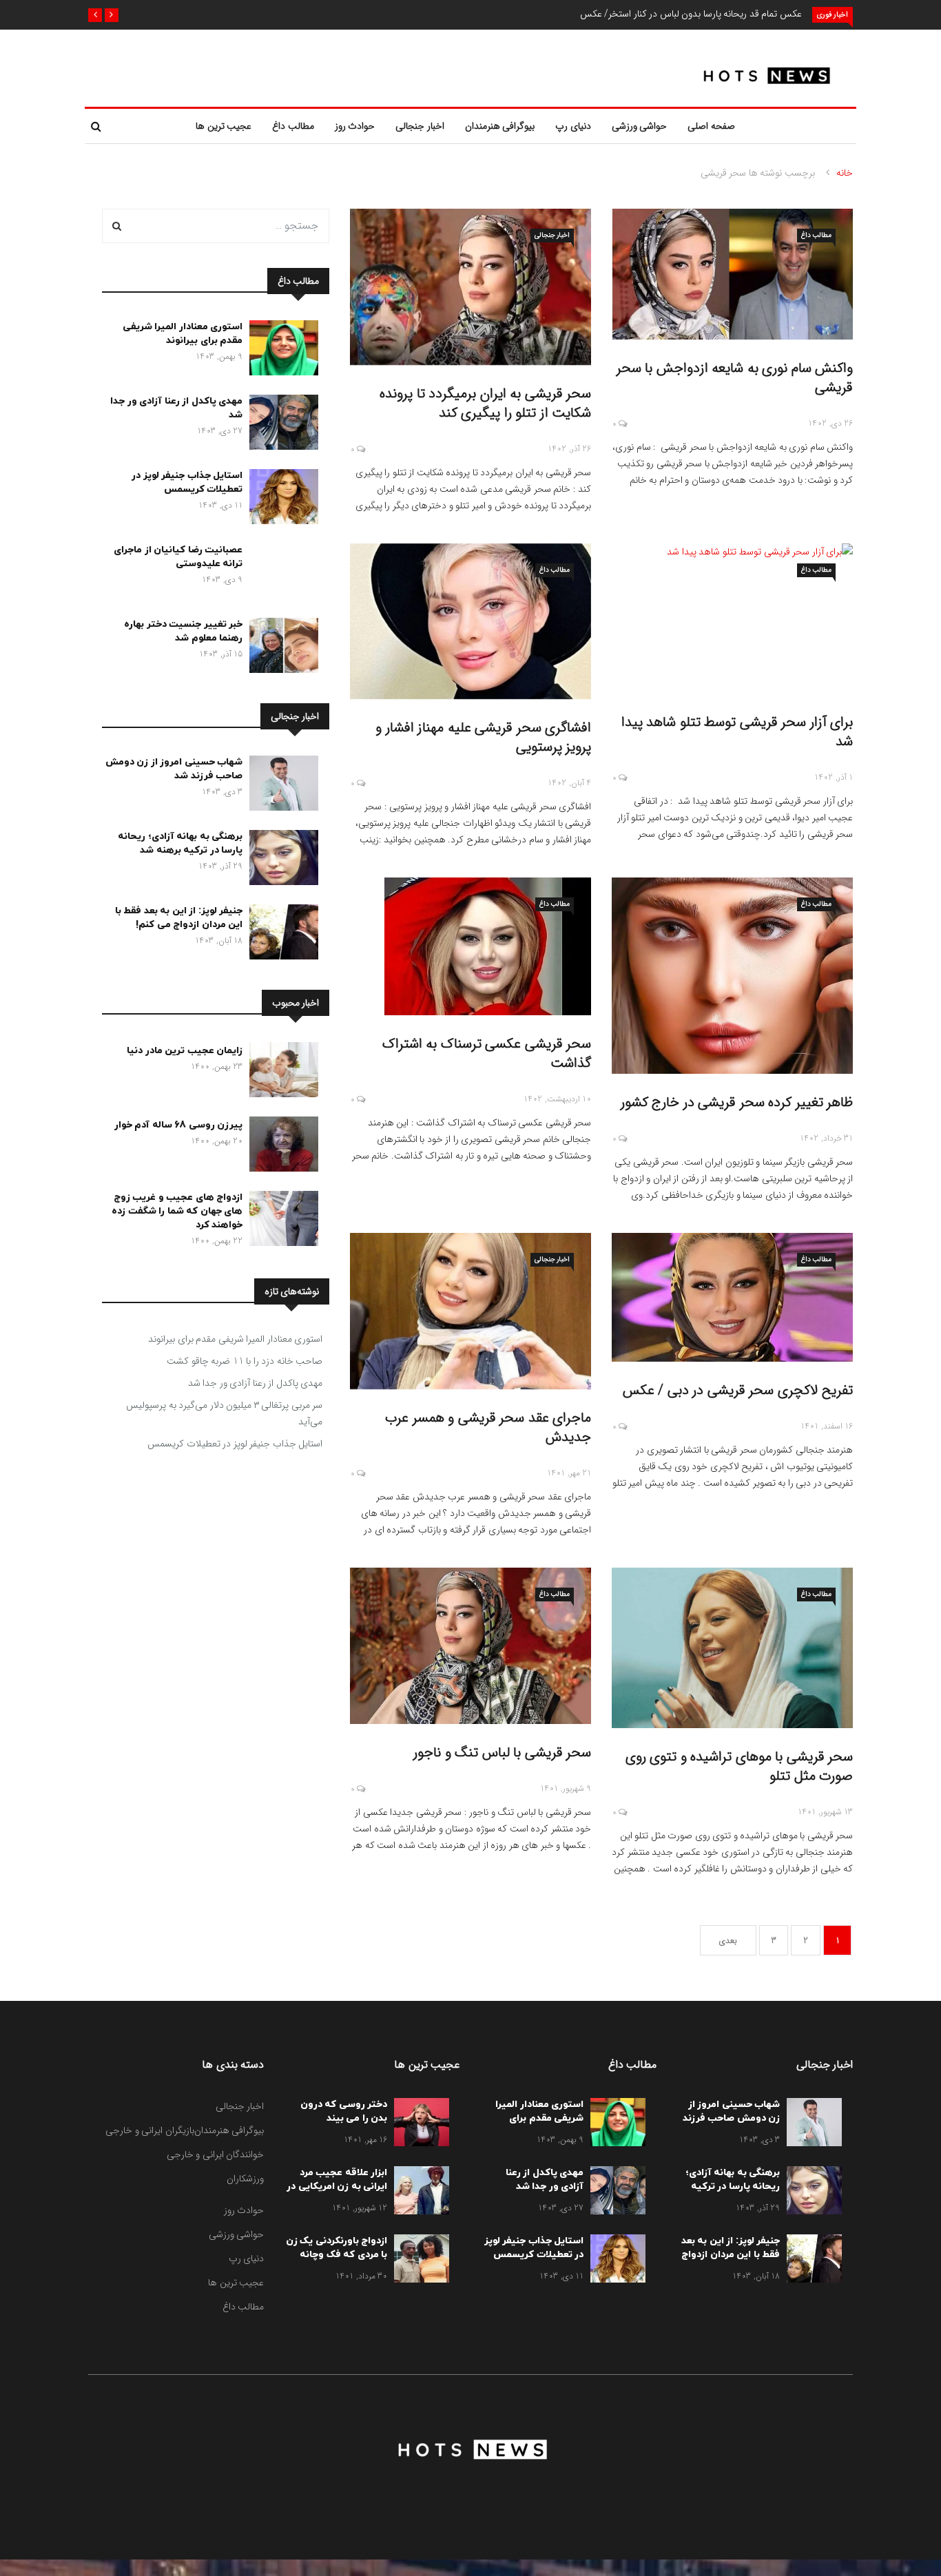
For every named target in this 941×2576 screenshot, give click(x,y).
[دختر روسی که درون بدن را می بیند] (418, 2125)
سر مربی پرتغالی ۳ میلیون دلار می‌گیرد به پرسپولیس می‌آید (224, 1413)
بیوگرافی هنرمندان (500, 126)
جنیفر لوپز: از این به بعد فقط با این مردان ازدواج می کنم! (179, 918)
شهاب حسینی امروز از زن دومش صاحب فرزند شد (174, 769)
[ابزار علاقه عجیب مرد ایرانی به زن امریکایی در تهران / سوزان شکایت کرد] (418, 2193)
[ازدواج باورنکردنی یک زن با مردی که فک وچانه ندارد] (418, 2261)
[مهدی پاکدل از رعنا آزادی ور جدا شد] (280, 425)
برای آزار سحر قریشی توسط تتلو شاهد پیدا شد (737, 732)
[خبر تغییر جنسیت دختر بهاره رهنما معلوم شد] (280, 648)
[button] (112, 15)
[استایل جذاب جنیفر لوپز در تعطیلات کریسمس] (280, 499)
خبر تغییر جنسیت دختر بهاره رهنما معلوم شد (183, 631)
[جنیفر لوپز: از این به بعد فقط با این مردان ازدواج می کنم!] (280, 935)
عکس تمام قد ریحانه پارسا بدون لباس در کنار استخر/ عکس (691, 14)
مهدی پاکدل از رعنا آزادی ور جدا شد (256, 1383)
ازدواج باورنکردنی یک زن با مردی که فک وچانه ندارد (337, 2255)
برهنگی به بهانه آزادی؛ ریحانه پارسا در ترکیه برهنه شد (180, 843)
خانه (845, 173)
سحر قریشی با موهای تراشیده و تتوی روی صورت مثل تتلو (740, 1766)
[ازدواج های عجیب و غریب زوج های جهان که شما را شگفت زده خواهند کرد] (280, 1221)
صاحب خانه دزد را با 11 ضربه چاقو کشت (245, 1361)
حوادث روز (355, 126)
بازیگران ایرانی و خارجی (150, 2130)
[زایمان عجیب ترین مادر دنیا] (280, 1072)
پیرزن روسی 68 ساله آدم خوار (179, 1125)
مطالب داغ (293, 126)
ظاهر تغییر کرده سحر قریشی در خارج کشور (737, 1102)
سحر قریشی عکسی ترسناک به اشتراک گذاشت (487, 1053)
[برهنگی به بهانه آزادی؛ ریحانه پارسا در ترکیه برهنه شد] (280, 860)
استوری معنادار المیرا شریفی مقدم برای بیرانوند (183, 334)
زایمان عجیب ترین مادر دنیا (185, 1051)
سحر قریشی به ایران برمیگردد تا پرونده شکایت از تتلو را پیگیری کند (485, 403)
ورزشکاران (245, 2179)
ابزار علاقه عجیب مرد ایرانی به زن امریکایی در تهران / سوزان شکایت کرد (337, 2193)
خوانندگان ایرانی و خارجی (216, 2154)
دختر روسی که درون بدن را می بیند (344, 2111)
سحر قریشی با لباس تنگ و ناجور (502, 1753)
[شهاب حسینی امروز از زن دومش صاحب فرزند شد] (280, 786)
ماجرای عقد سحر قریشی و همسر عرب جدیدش (488, 1427)
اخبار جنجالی (420, 126)
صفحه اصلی (711, 126)
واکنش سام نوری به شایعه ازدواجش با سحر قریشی (735, 378)
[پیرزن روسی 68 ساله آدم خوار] (280, 1147)
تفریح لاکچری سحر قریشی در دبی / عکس (738, 1390)
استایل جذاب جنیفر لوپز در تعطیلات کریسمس (187, 482)
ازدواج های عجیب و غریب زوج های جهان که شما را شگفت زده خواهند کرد (177, 1211)
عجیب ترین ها (224, 126)
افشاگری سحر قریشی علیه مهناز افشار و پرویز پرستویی (483, 737)
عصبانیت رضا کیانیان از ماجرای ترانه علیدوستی (178, 557)
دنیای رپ (573, 126)
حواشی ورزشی (640, 126)
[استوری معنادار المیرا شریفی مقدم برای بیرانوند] (280, 351)
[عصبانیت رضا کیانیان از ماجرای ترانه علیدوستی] (280, 574)
